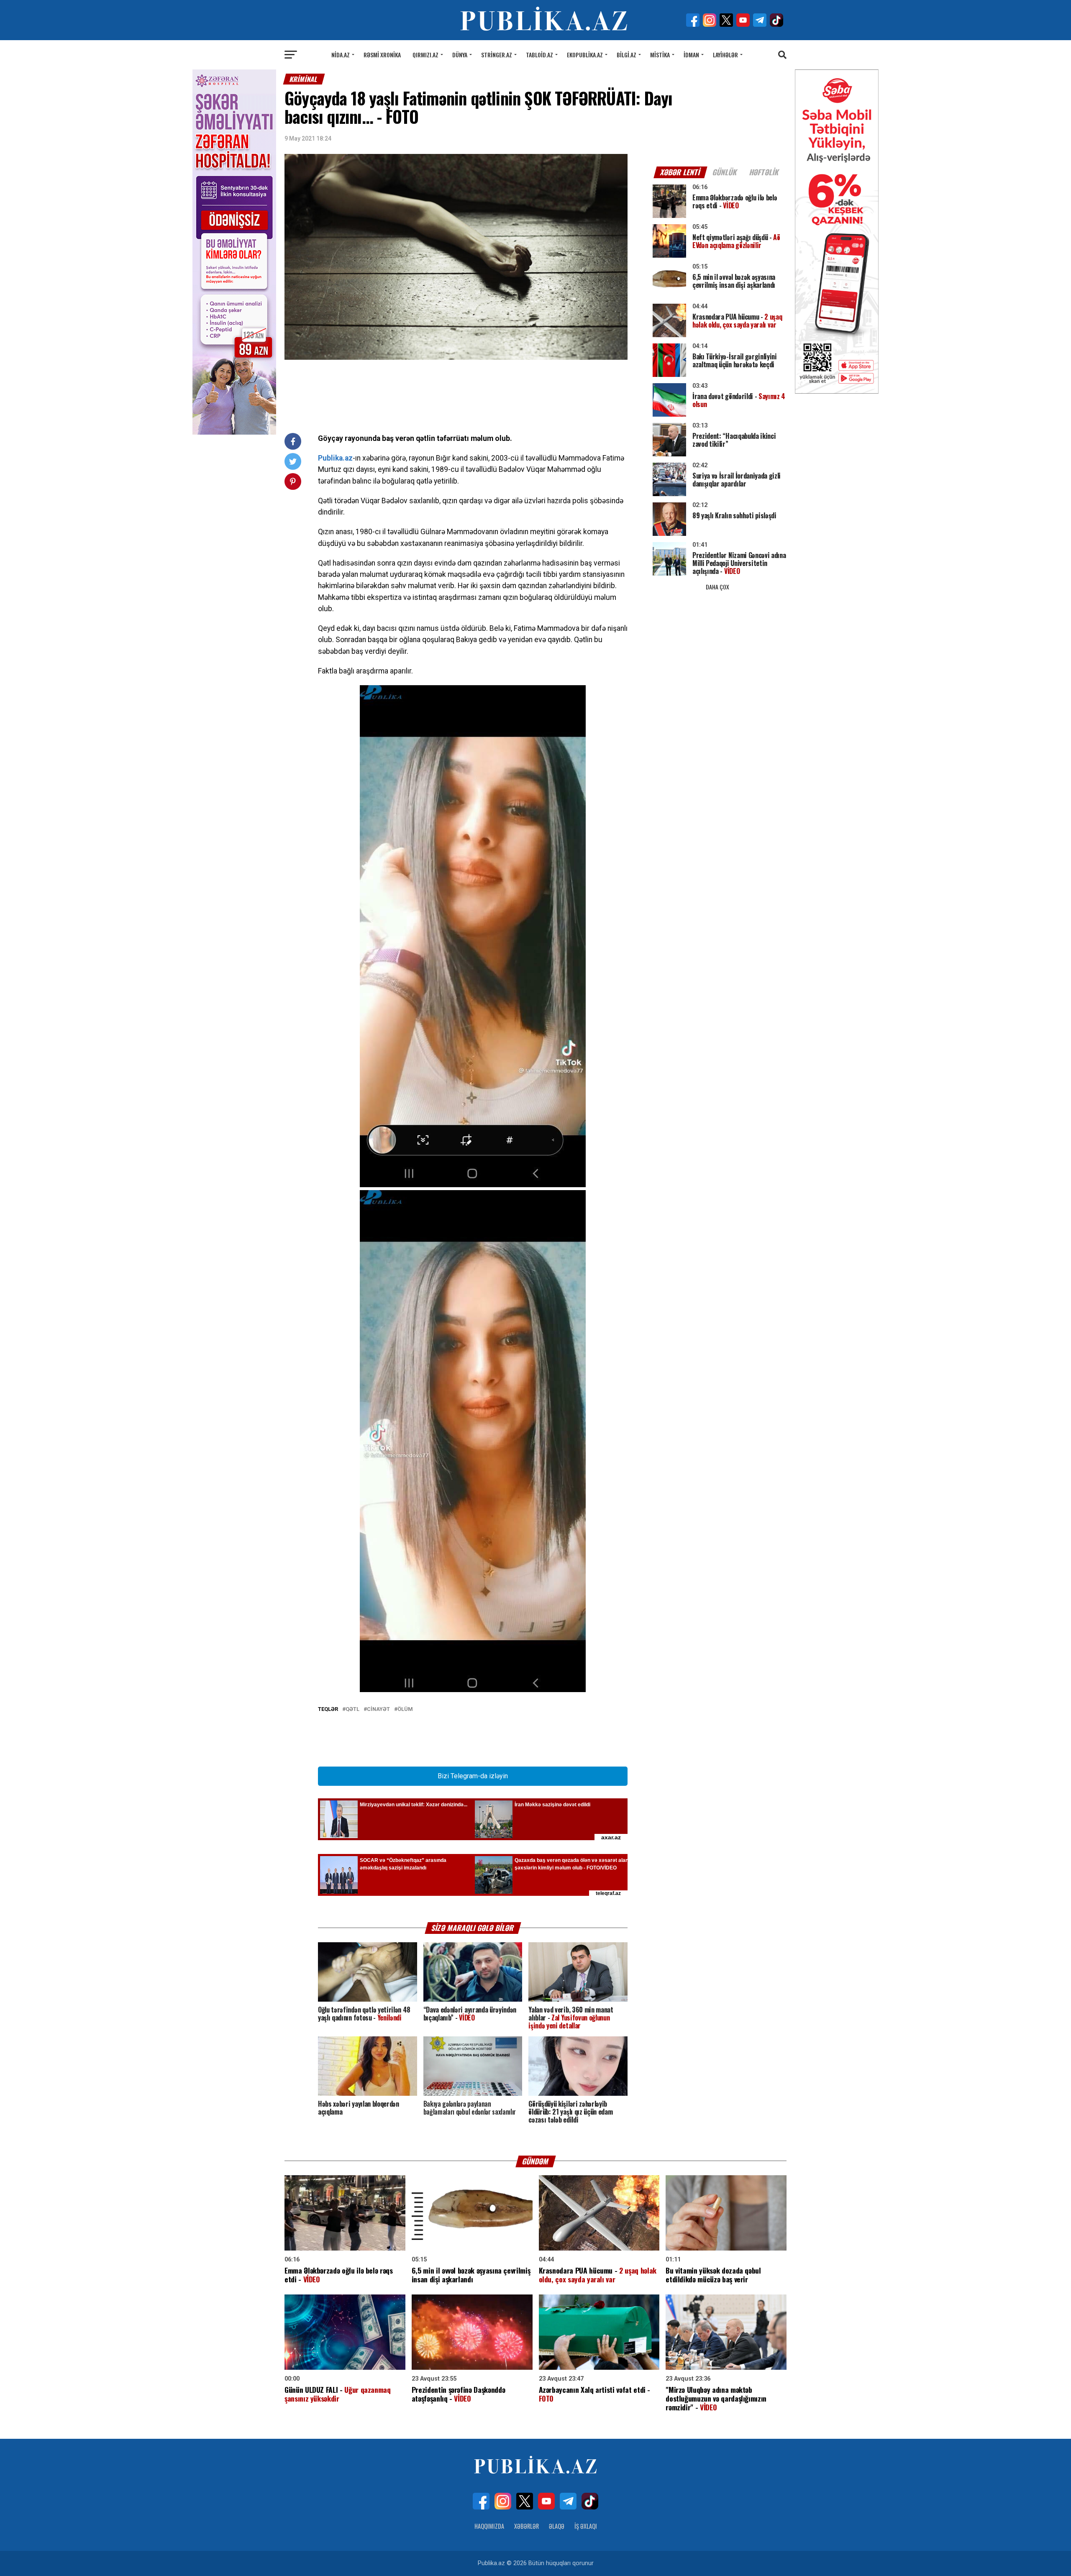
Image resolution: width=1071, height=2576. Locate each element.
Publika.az (335, 458)
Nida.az (341, 55)
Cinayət (378, 1709)
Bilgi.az (626, 55)
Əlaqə (557, 2526)
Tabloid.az (539, 55)
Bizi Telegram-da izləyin (473, 1776)
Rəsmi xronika (382, 55)
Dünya (460, 55)
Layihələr (725, 55)
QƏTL (352, 1709)
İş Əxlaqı (586, 2526)
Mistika (660, 55)
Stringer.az (497, 55)
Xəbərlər (527, 2526)
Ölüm (405, 1709)
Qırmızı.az (425, 55)
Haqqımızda (489, 2526)
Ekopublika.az (585, 55)
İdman (691, 55)
